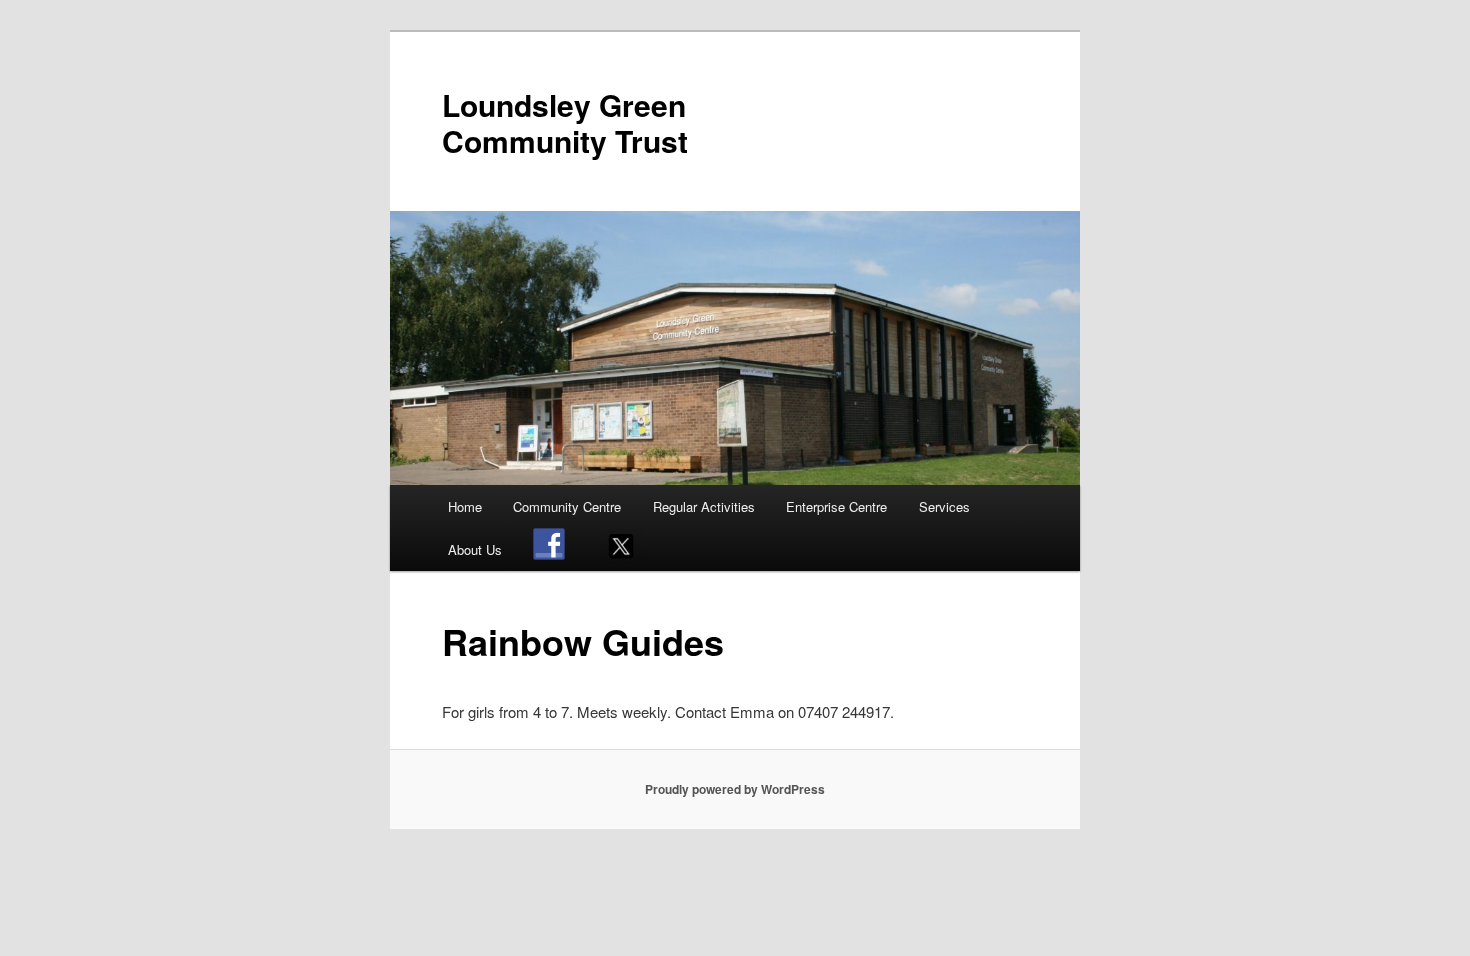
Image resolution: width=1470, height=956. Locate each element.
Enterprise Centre (836, 506)
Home (465, 506)
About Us (475, 549)
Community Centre (567, 506)
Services (944, 506)
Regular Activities (704, 506)
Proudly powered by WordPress (735, 789)
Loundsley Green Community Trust (565, 122)
